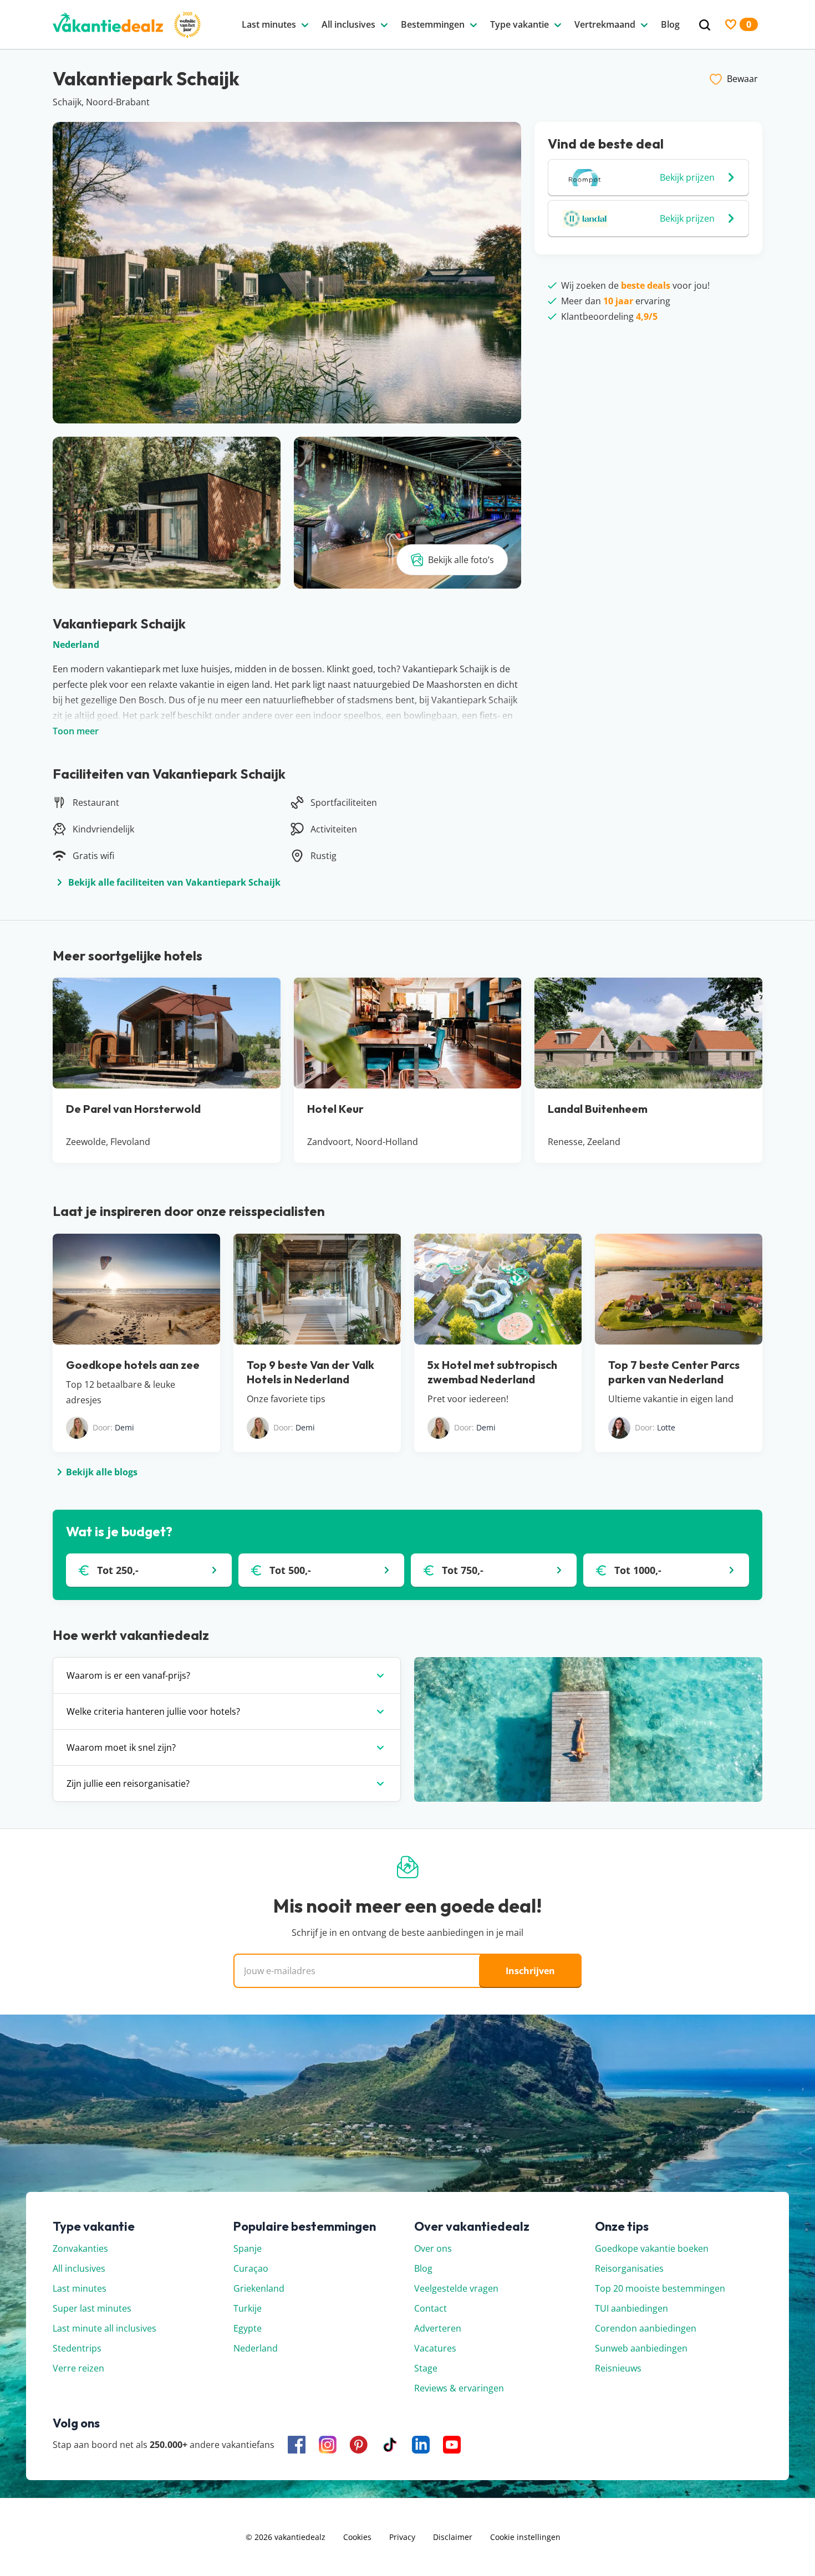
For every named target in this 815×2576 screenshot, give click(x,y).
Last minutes (80, 2288)
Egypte (248, 2328)
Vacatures (435, 2348)
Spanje (248, 2248)
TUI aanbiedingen (631, 2308)
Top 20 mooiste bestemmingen (660, 2288)
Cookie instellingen (525, 2537)
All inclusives (79, 2268)
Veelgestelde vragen (456, 2288)
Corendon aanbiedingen (646, 2328)
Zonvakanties (80, 2248)
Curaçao (251, 2268)
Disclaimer (453, 2537)
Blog (423, 2268)
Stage (426, 2368)
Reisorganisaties (629, 2268)
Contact (431, 2308)
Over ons (433, 2248)
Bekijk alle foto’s (461, 560)
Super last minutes (92, 2308)
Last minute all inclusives (105, 2328)
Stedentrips (77, 2348)
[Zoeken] (705, 25)
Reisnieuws (618, 2368)
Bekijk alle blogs (102, 1472)
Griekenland (259, 2288)
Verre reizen (78, 2368)
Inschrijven (530, 1971)
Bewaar (742, 79)
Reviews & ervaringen (459, 2388)
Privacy (402, 2537)
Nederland (76, 645)
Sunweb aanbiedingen (641, 2348)
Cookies (357, 2537)
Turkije (248, 2308)
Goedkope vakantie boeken (652, 2248)
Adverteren (438, 2328)
